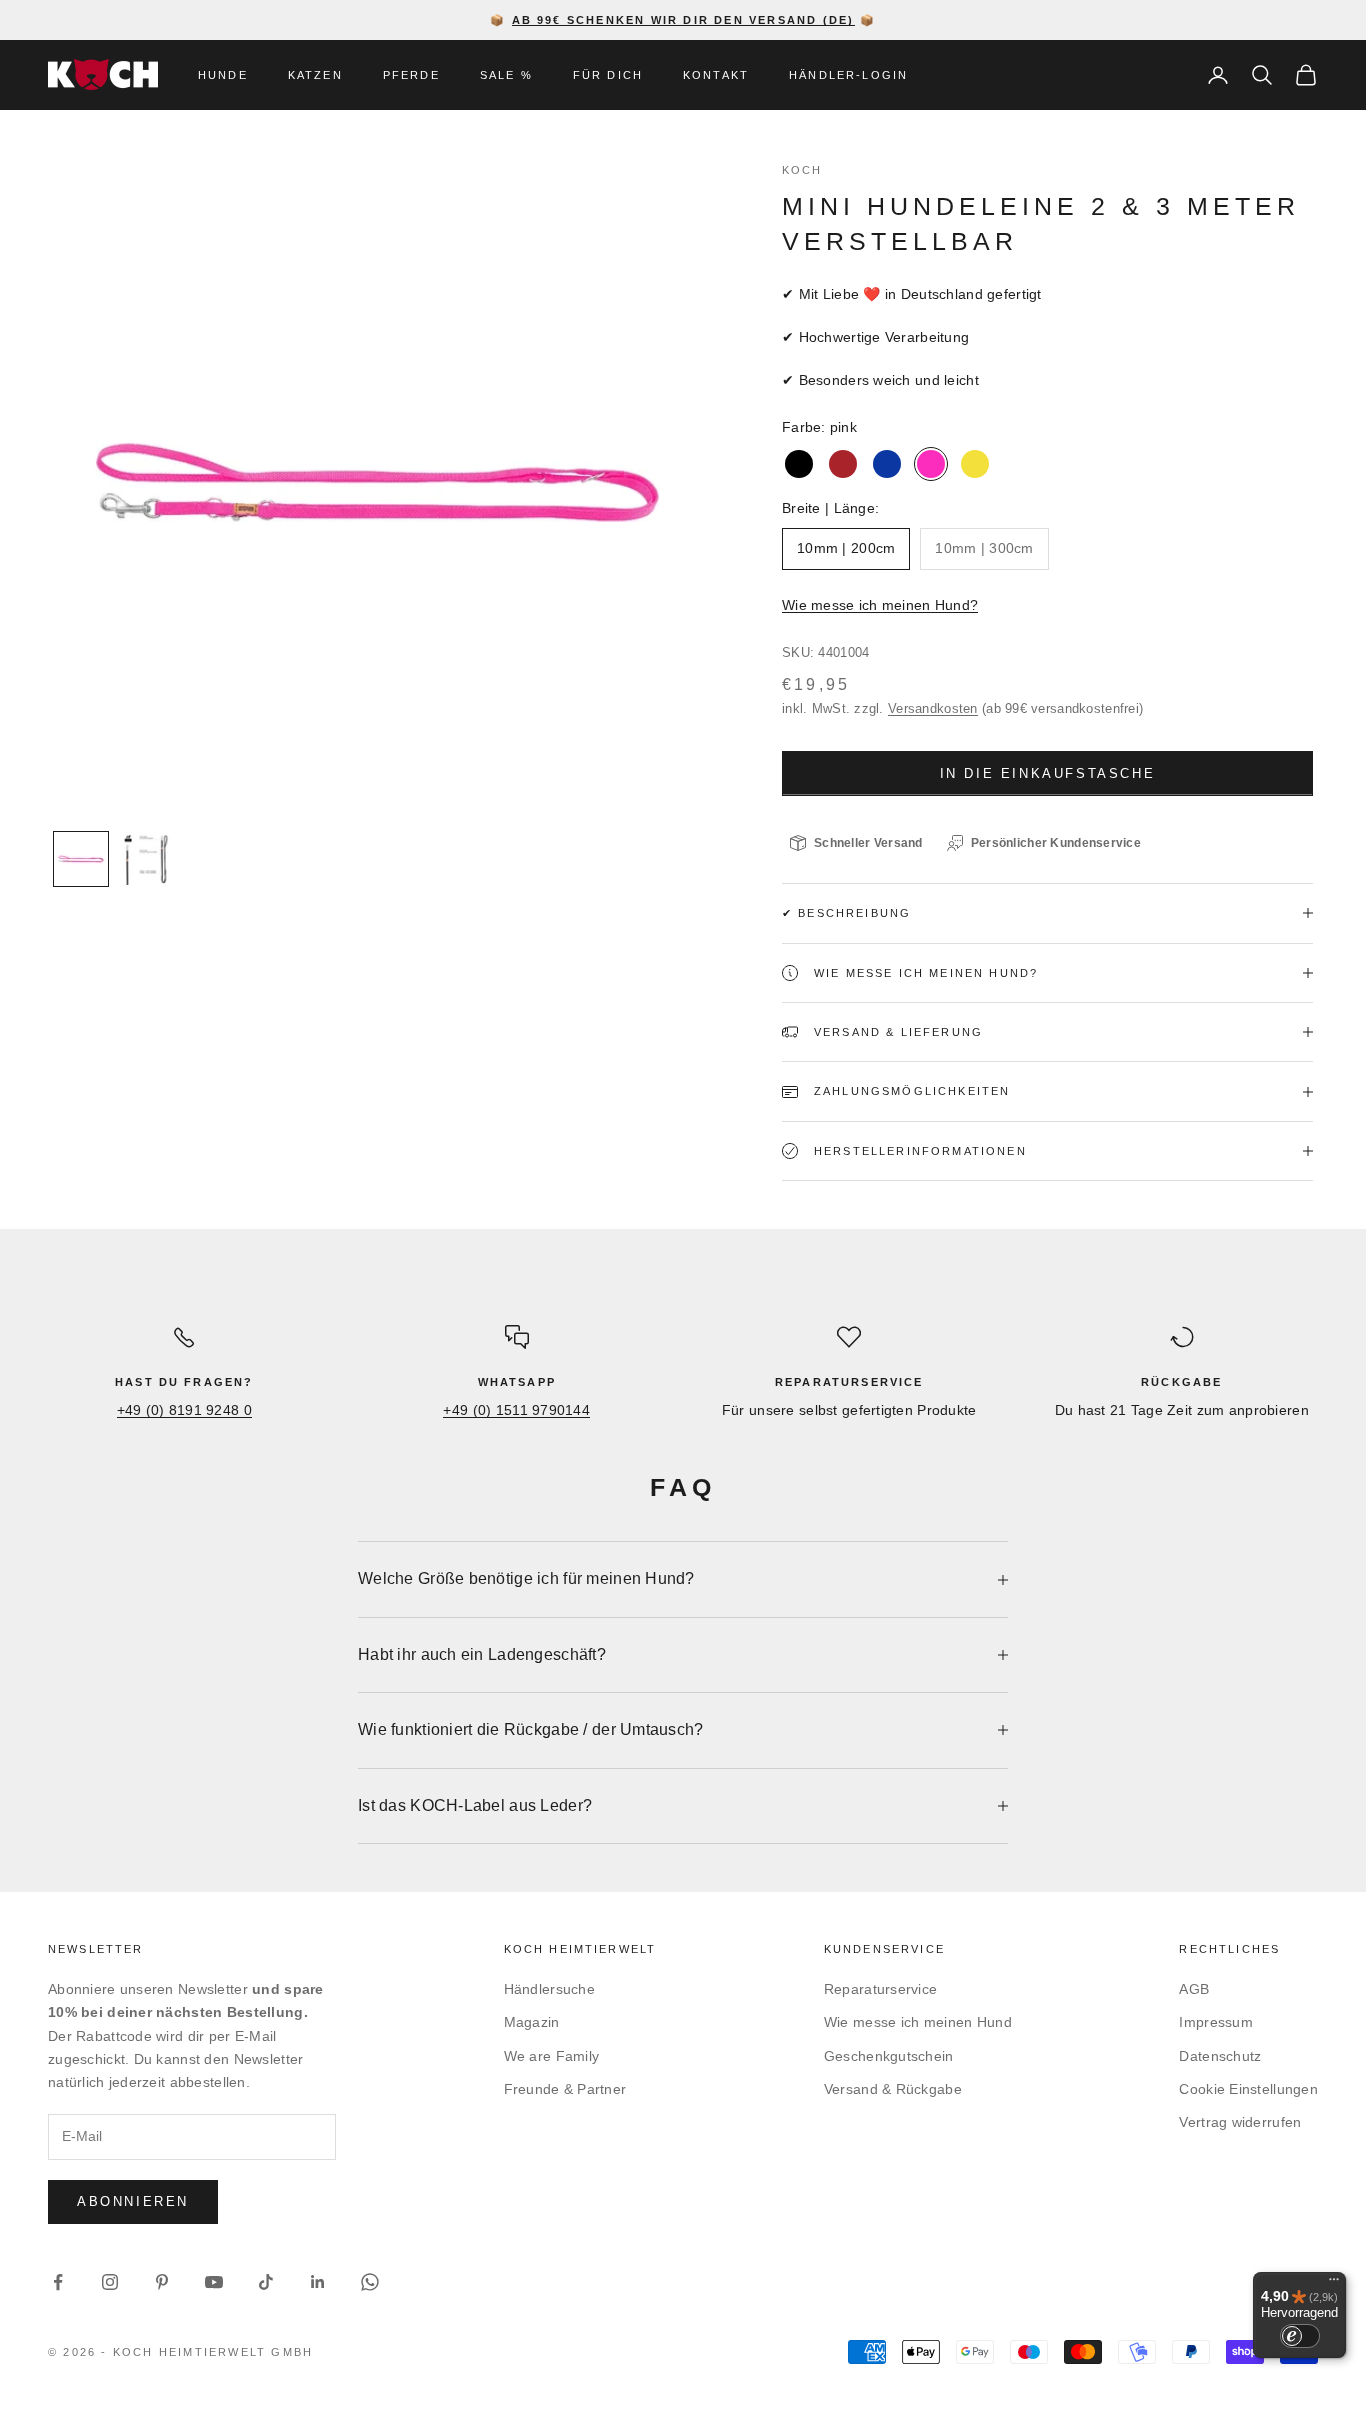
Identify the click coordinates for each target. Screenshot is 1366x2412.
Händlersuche (549, 1989)
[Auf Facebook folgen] (58, 2282)
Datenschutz (1220, 2056)
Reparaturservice (880, 1989)
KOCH (802, 170)
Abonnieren (133, 2201)
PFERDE (411, 75)
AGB (1194, 1989)
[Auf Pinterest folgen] (162, 2282)
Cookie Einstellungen (1248, 2089)
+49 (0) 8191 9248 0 (184, 1410)
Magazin (532, 2022)
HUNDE (223, 75)
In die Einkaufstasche (1048, 773)
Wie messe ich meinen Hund (918, 2022)
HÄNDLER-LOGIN (848, 75)
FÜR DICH (608, 75)
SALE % (506, 75)
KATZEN (315, 75)
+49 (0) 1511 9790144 (516, 1410)
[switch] (1300, 2336)
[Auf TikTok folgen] (266, 2282)
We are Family (552, 2056)
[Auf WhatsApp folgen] (370, 2282)
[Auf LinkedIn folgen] (318, 2282)
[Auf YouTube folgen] (214, 2282)
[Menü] (1334, 2284)
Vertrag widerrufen (1240, 2122)
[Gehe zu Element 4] (81, 859)
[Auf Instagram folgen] (110, 2282)
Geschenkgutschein (889, 2056)
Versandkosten (933, 708)
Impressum (1216, 2022)
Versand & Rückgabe (893, 2089)
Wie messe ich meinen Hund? (880, 605)
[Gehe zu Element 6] (145, 859)
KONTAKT (716, 75)
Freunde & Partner (565, 2089)
